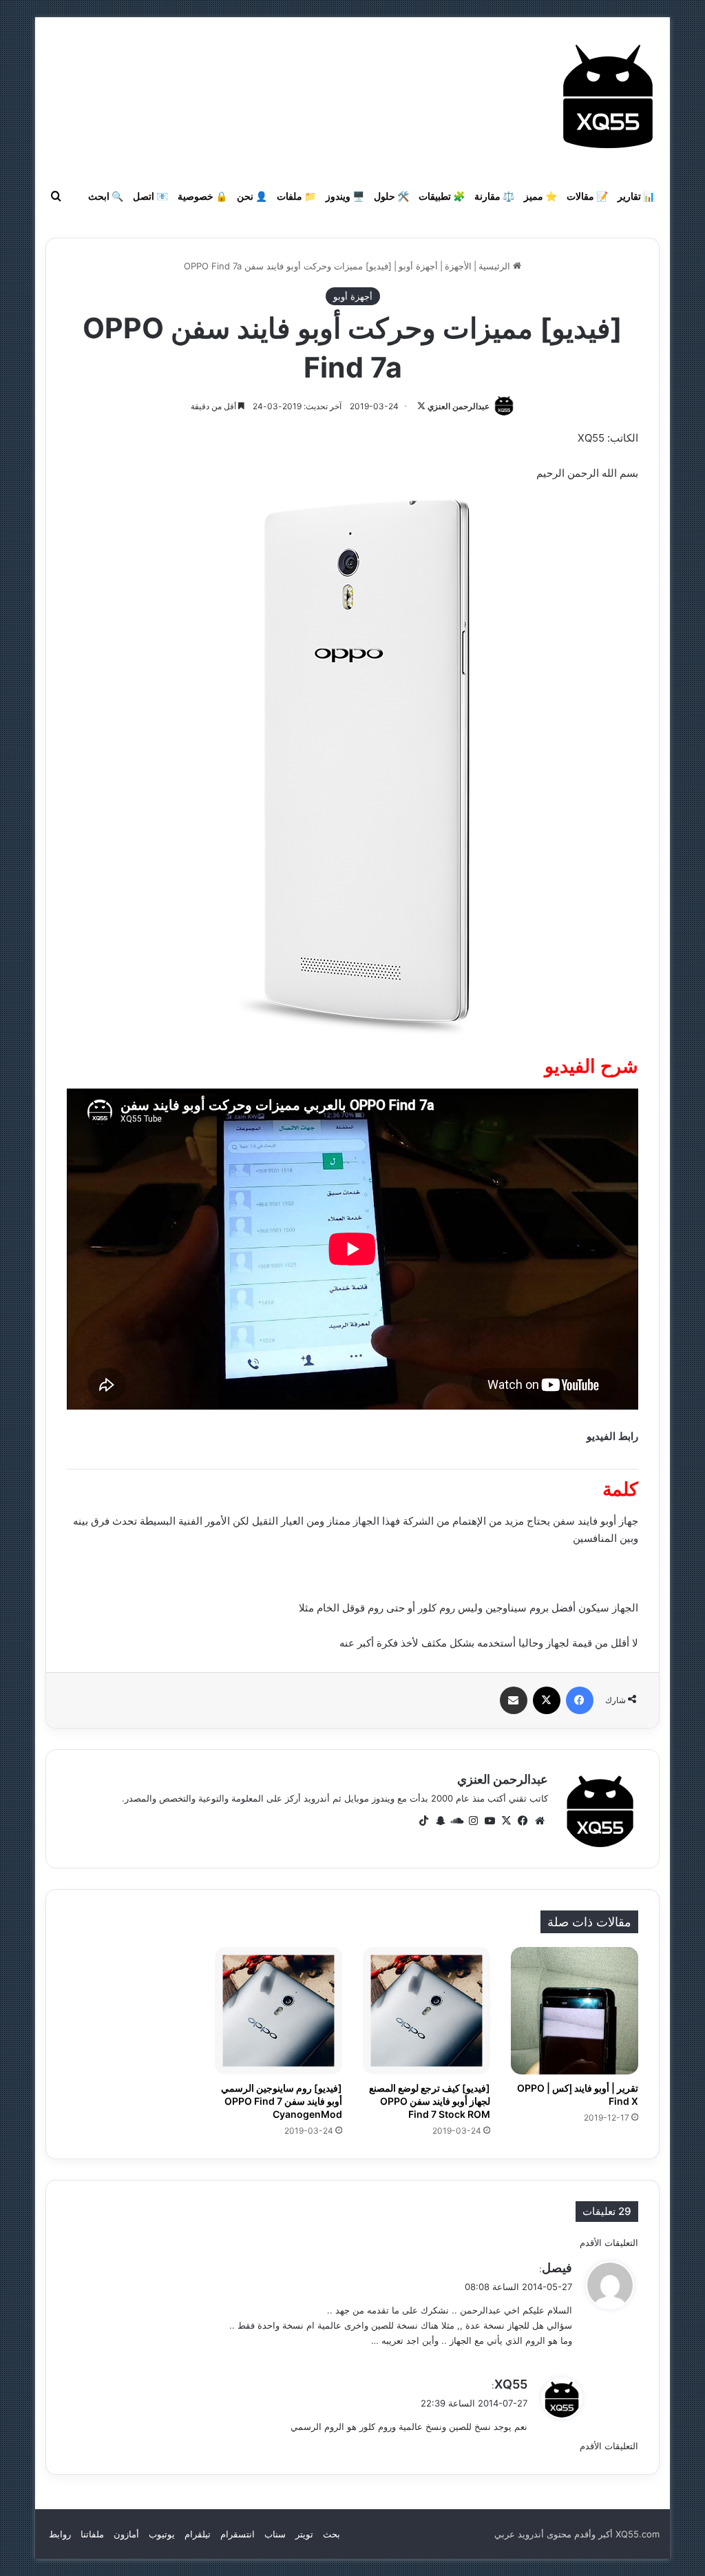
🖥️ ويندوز (345, 196)
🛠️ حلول (391, 196)
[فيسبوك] (580, 1700)
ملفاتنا (92, 2534)
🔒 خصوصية (202, 196)
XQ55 (511, 2384)
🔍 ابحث (106, 196)
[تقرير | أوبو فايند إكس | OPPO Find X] (575, 2011)
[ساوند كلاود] (457, 1821)
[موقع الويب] (540, 1821)
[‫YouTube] (490, 1821)
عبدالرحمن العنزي (459, 406)
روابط (60, 2534)
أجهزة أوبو (418, 266)
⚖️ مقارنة (494, 196)
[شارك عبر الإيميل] (514, 1700)
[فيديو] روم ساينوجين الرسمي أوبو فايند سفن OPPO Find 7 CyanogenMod (282, 2101)
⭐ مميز (540, 196)
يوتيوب (162, 2534)
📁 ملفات (296, 196)
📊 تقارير (636, 196)
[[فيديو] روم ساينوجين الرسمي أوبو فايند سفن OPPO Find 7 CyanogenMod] (278, 2011)
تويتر (304, 2534)
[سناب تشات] (441, 1821)
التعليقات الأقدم (609, 2243)
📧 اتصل (150, 196)
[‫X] (547, 1700)
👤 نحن (252, 196)
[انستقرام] (474, 1821)
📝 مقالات (587, 196)
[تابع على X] (421, 406)
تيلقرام (198, 2534)
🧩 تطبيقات (442, 196)
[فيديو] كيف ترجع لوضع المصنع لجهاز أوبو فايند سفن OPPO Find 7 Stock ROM (430, 2101)
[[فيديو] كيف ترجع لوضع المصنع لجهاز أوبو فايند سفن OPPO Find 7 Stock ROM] (427, 2011)
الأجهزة (458, 266)
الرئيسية (496, 266)
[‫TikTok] (424, 1821)
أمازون (126, 2534)
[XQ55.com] (608, 96)
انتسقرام (238, 2534)
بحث (332, 2534)
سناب (275, 2534)
